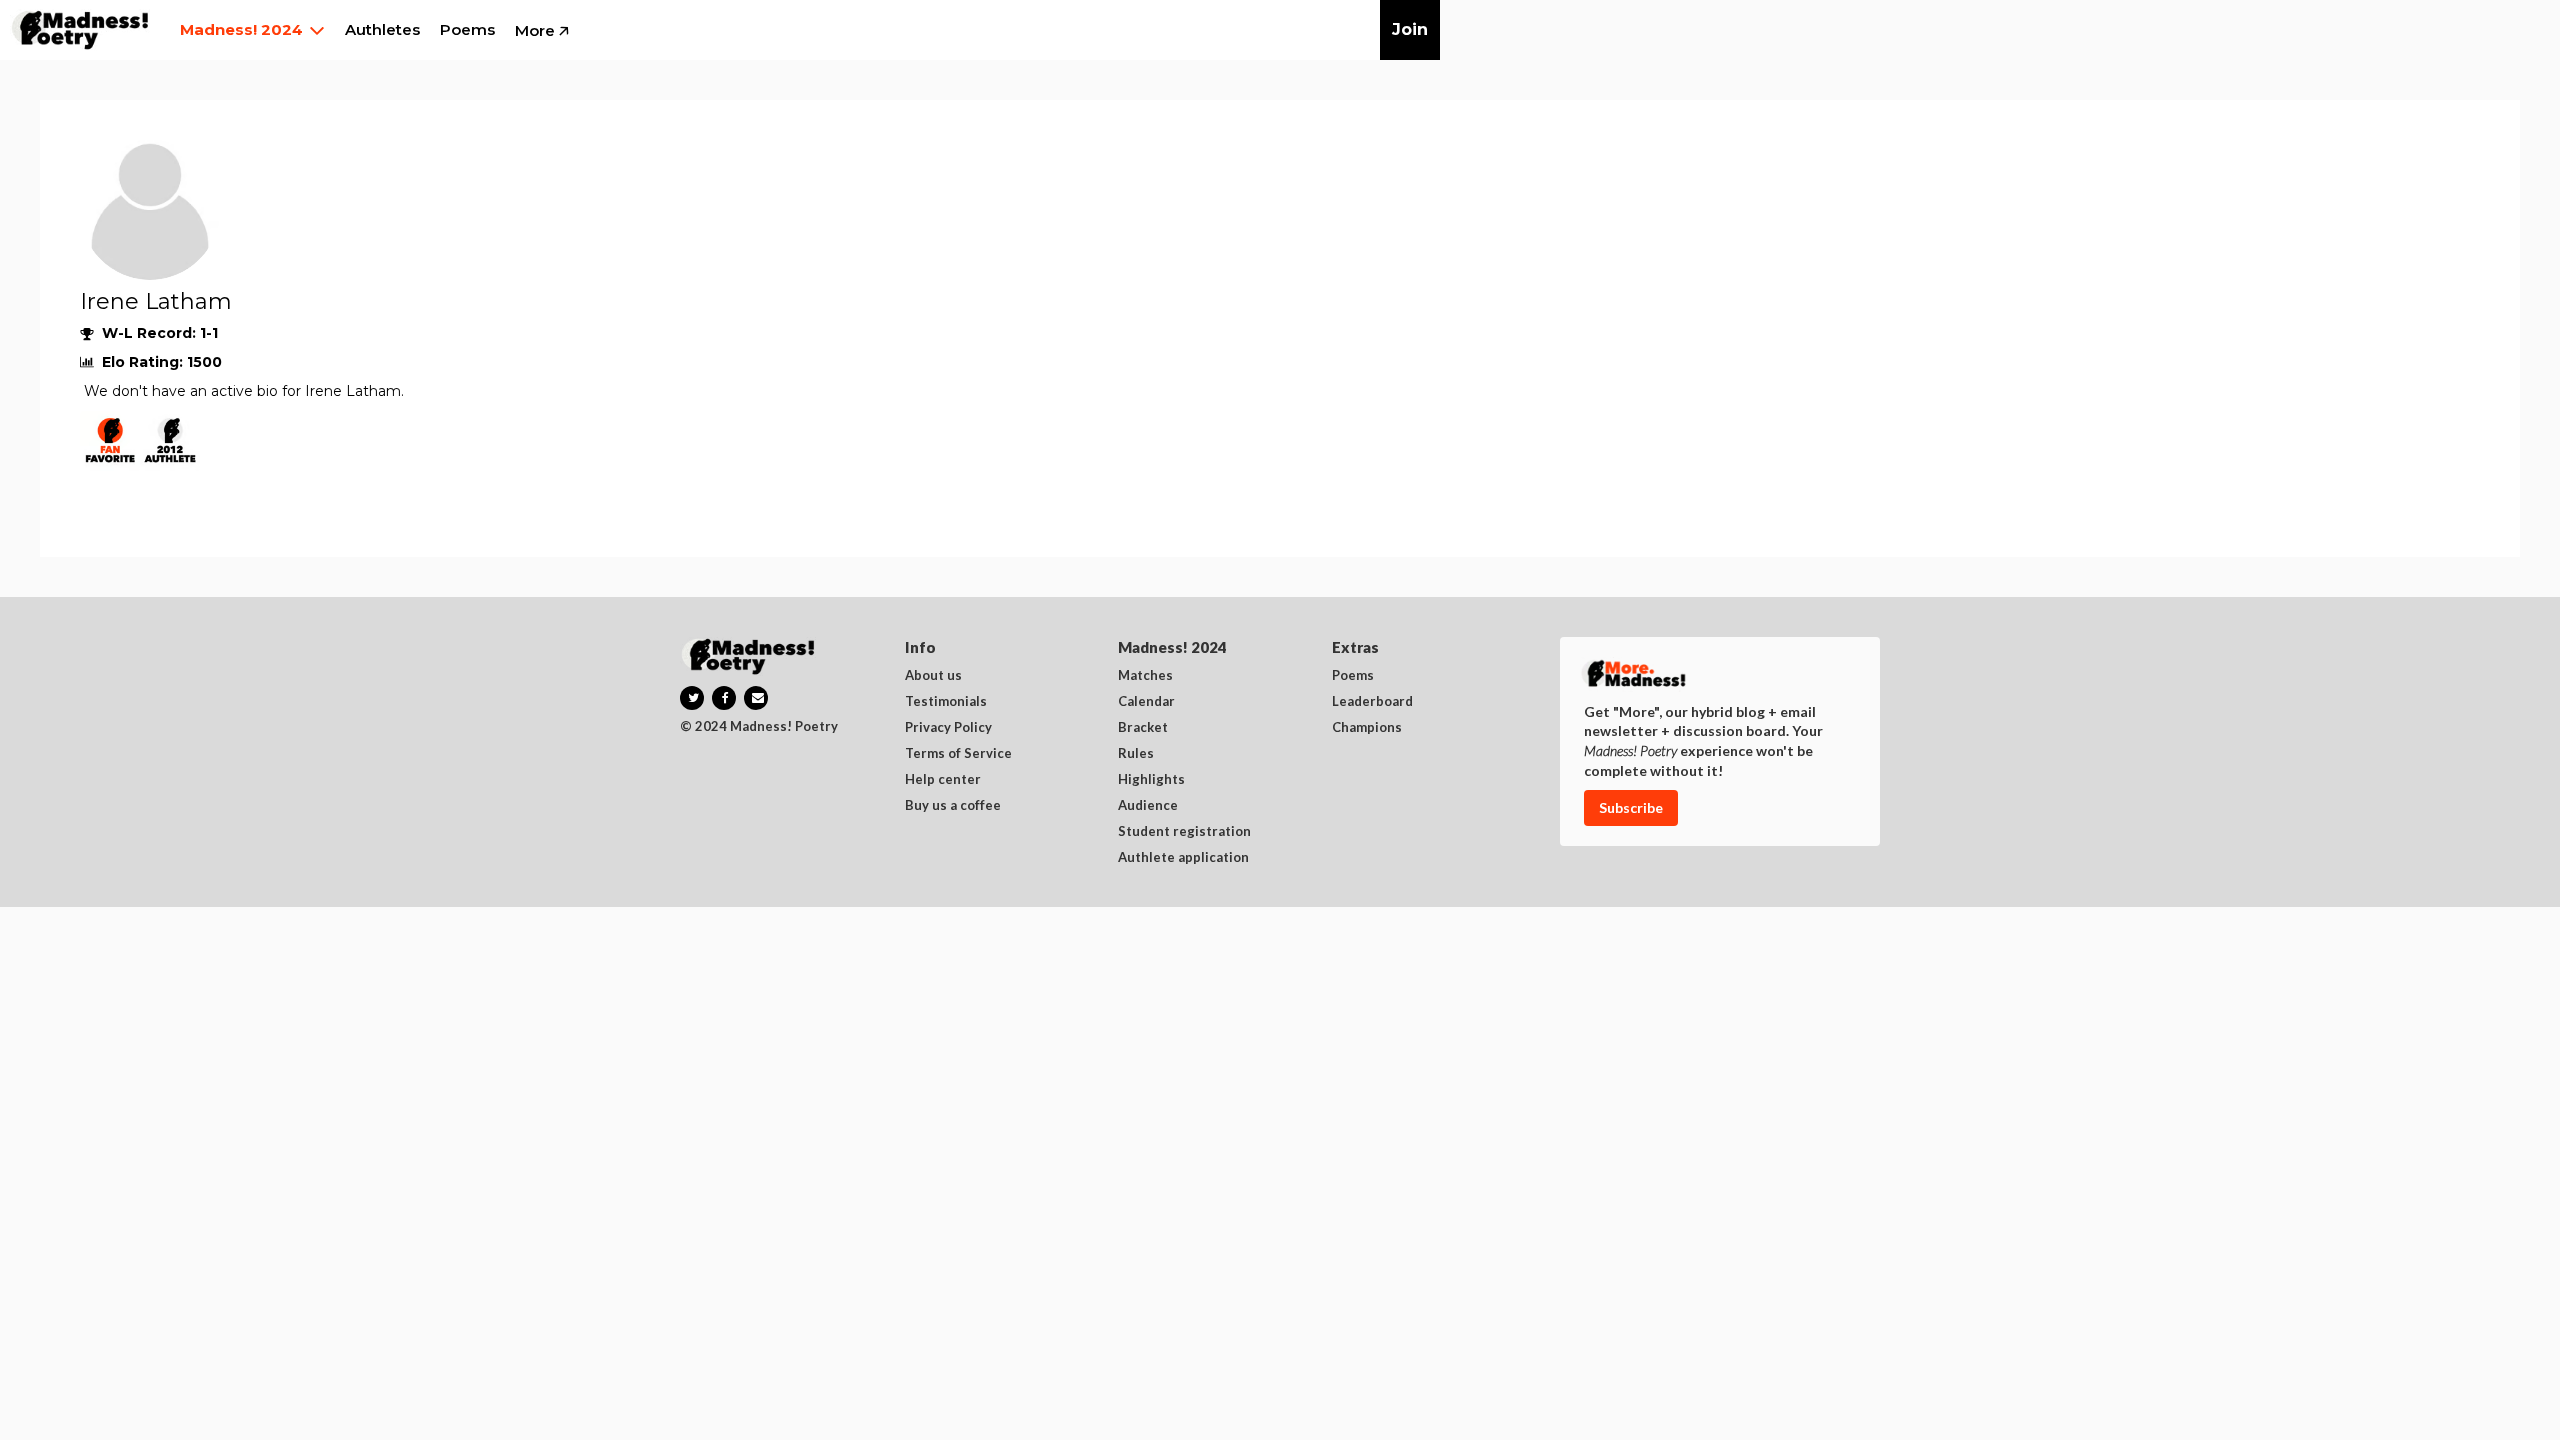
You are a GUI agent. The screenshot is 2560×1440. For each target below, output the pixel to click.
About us (933, 676)
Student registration (1184, 832)
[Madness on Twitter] (692, 698)
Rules (1136, 754)
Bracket (1143, 728)
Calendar (1146, 702)
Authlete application (1183, 858)
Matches (1145, 676)
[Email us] (756, 698)
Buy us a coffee (953, 806)
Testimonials (946, 702)
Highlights (1151, 780)
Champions (1367, 728)
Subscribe (1631, 807)
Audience (1148, 806)
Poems (1353, 676)
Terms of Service (958, 754)
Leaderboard (1372, 702)
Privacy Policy (948, 728)
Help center (943, 780)
